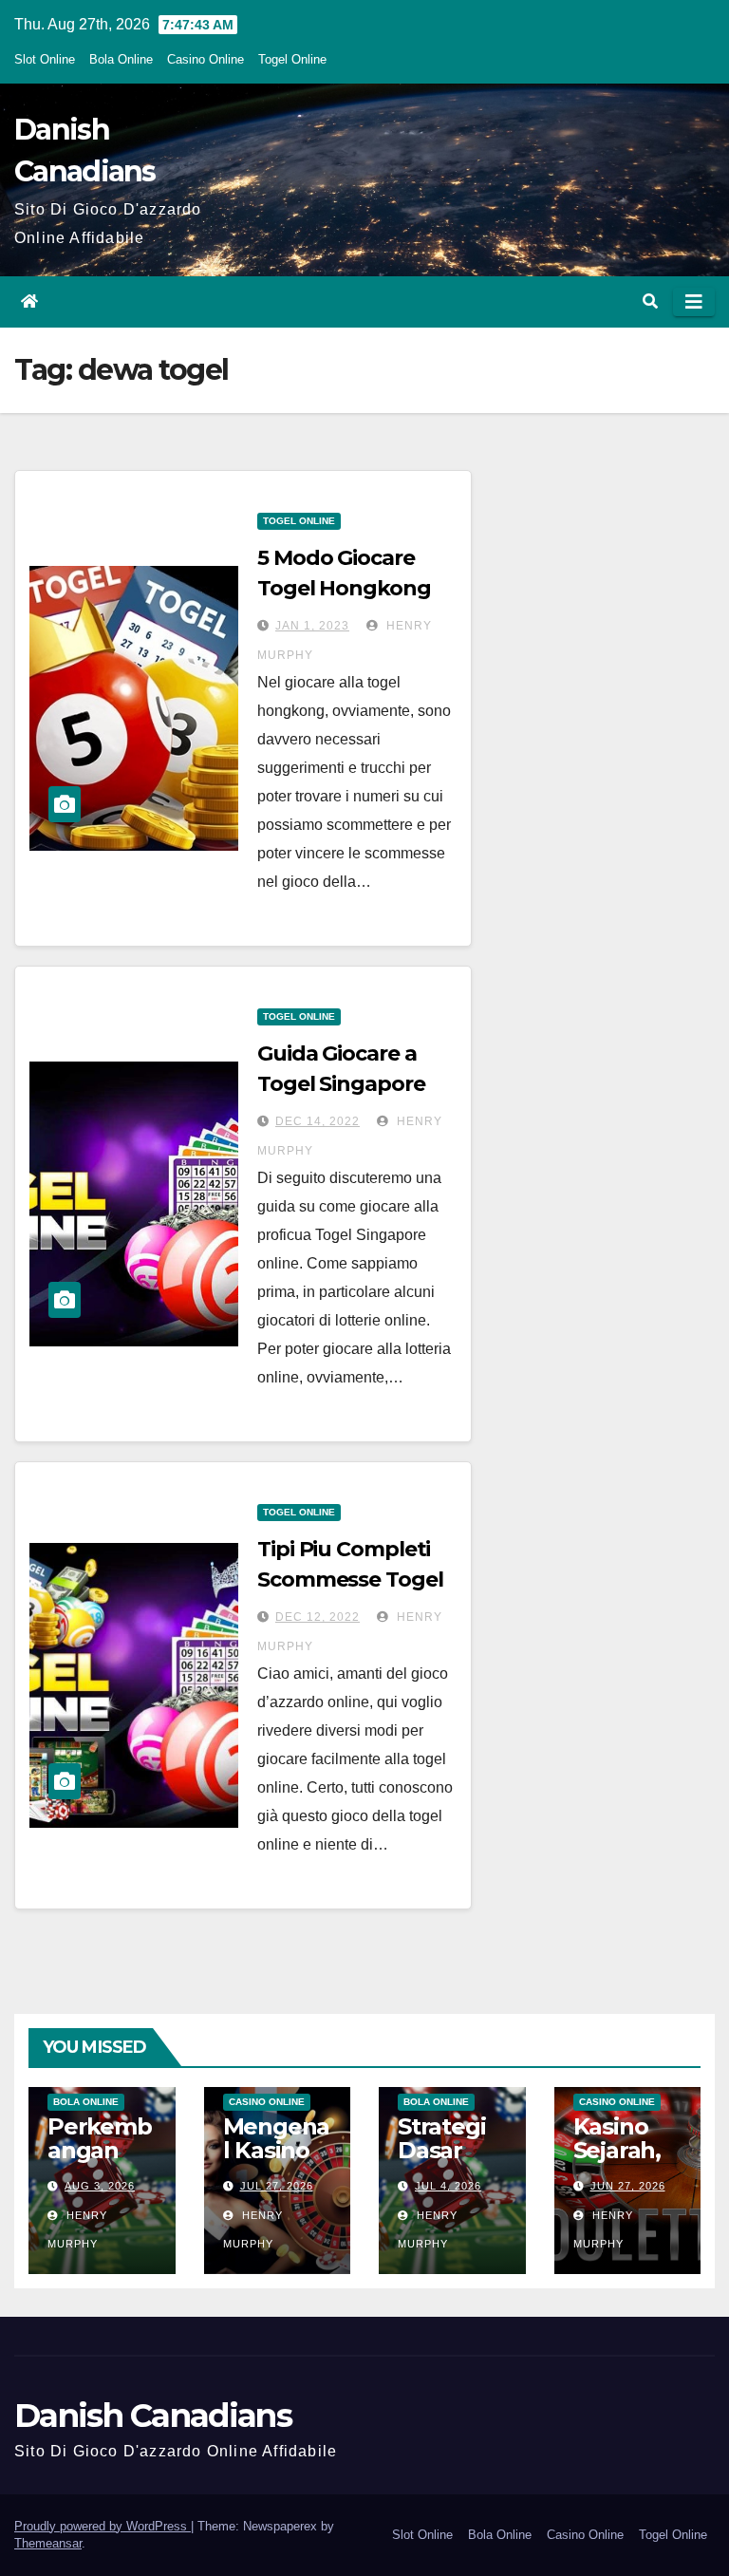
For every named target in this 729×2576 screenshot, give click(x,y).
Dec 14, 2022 (318, 1121)
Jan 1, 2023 (312, 626)
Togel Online (292, 59)
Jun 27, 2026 (628, 2186)
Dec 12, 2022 (318, 1617)
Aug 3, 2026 (100, 2186)
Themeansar (48, 2543)
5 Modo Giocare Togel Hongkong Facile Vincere (344, 588)
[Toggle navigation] (694, 302)
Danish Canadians (153, 2416)
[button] (650, 301)
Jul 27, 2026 (277, 2186)
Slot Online (45, 59)
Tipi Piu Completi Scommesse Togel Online (350, 1579)
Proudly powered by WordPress (103, 2526)
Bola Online (121, 59)
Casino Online (206, 59)
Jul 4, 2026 (448, 2186)
